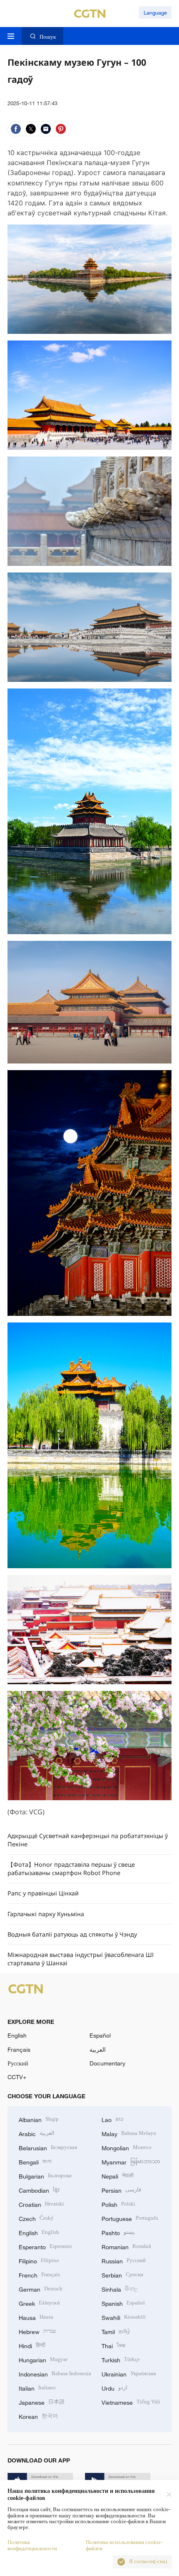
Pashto (118, 2232)
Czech (36, 2218)
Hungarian (43, 2359)
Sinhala (120, 2289)
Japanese (42, 2402)
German (41, 2289)
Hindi (32, 2345)
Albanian (39, 2119)
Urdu (114, 2387)
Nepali (118, 2175)
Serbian (122, 2274)
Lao (112, 2119)
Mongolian (126, 2147)
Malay (129, 2133)
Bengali (35, 2161)
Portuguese (130, 2218)
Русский (18, 2063)
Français (19, 2049)
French (39, 2274)
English (17, 2035)
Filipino (39, 2260)
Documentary (107, 2063)
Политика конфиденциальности (32, 2545)
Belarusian (48, 2147)
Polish (118, 2204)
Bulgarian (45, 2175)
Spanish (123, 2303)
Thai (113, 2345)
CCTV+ (17, 2077)
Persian (121, 2190)
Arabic (37, 2133)
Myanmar (131, 2161)
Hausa (36, 2317)
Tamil (116, 2331)
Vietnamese (131, 2402)
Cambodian (39, 2190)
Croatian (41, 2204)
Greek (39, 2303)
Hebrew (37, 2331)
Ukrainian (129, 2373)
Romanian (126, 2246)
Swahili (124, 2317)
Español (100, 2035)
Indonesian (55, 2373)
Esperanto (45, 2246)
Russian (124, 2260)
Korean (38, 2416)
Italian (37, 2387)
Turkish (121, 2359)
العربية (98, 2049)
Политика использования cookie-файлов (124, 2545)
